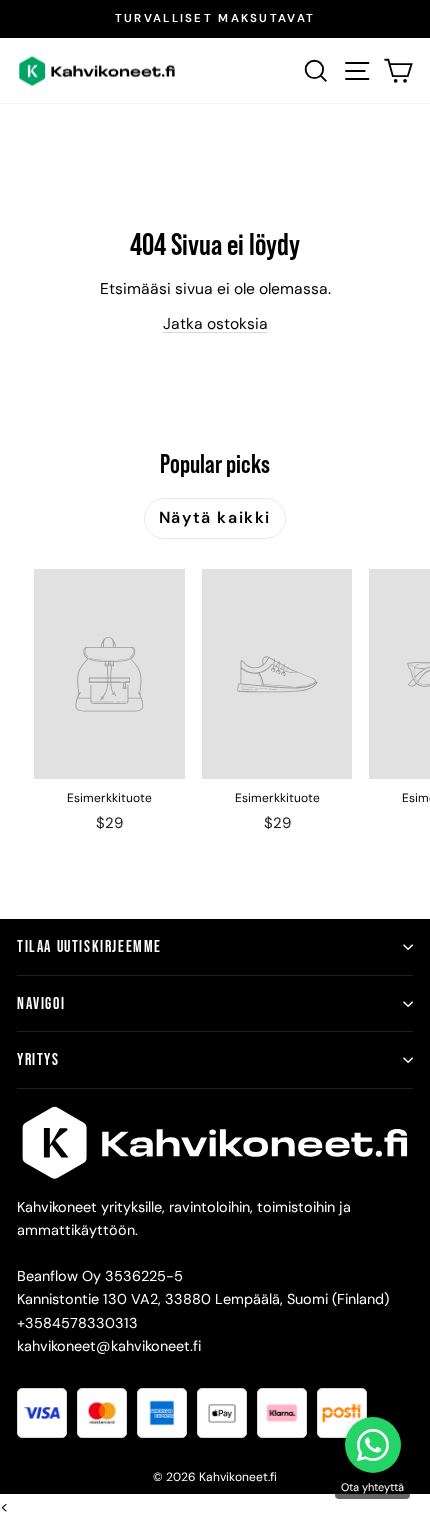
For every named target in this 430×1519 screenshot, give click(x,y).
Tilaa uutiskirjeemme (89, 946)
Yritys (38, 1059)
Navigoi (41, 1003)
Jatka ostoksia (215, 323)
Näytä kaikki (215, 517)
